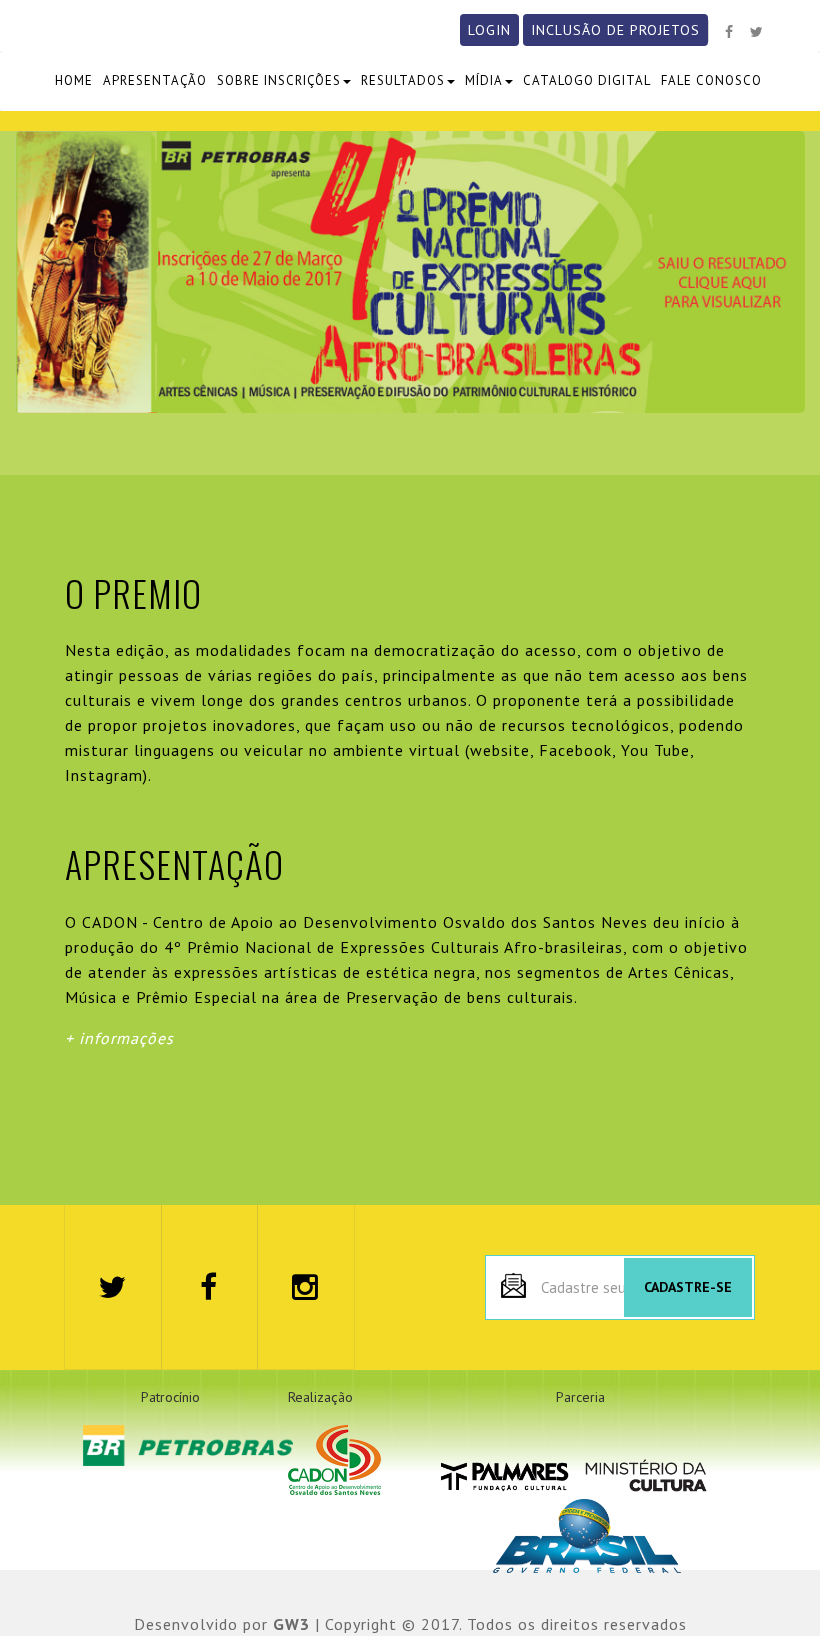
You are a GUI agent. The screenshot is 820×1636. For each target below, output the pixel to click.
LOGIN (489, 30)
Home (74, 80)
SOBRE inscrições (279, 80)
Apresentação (155, 80)
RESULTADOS (403, 80)
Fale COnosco (711, 80)
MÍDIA (484, 80)
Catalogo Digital (587, 80)
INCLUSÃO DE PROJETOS (615, 30)
